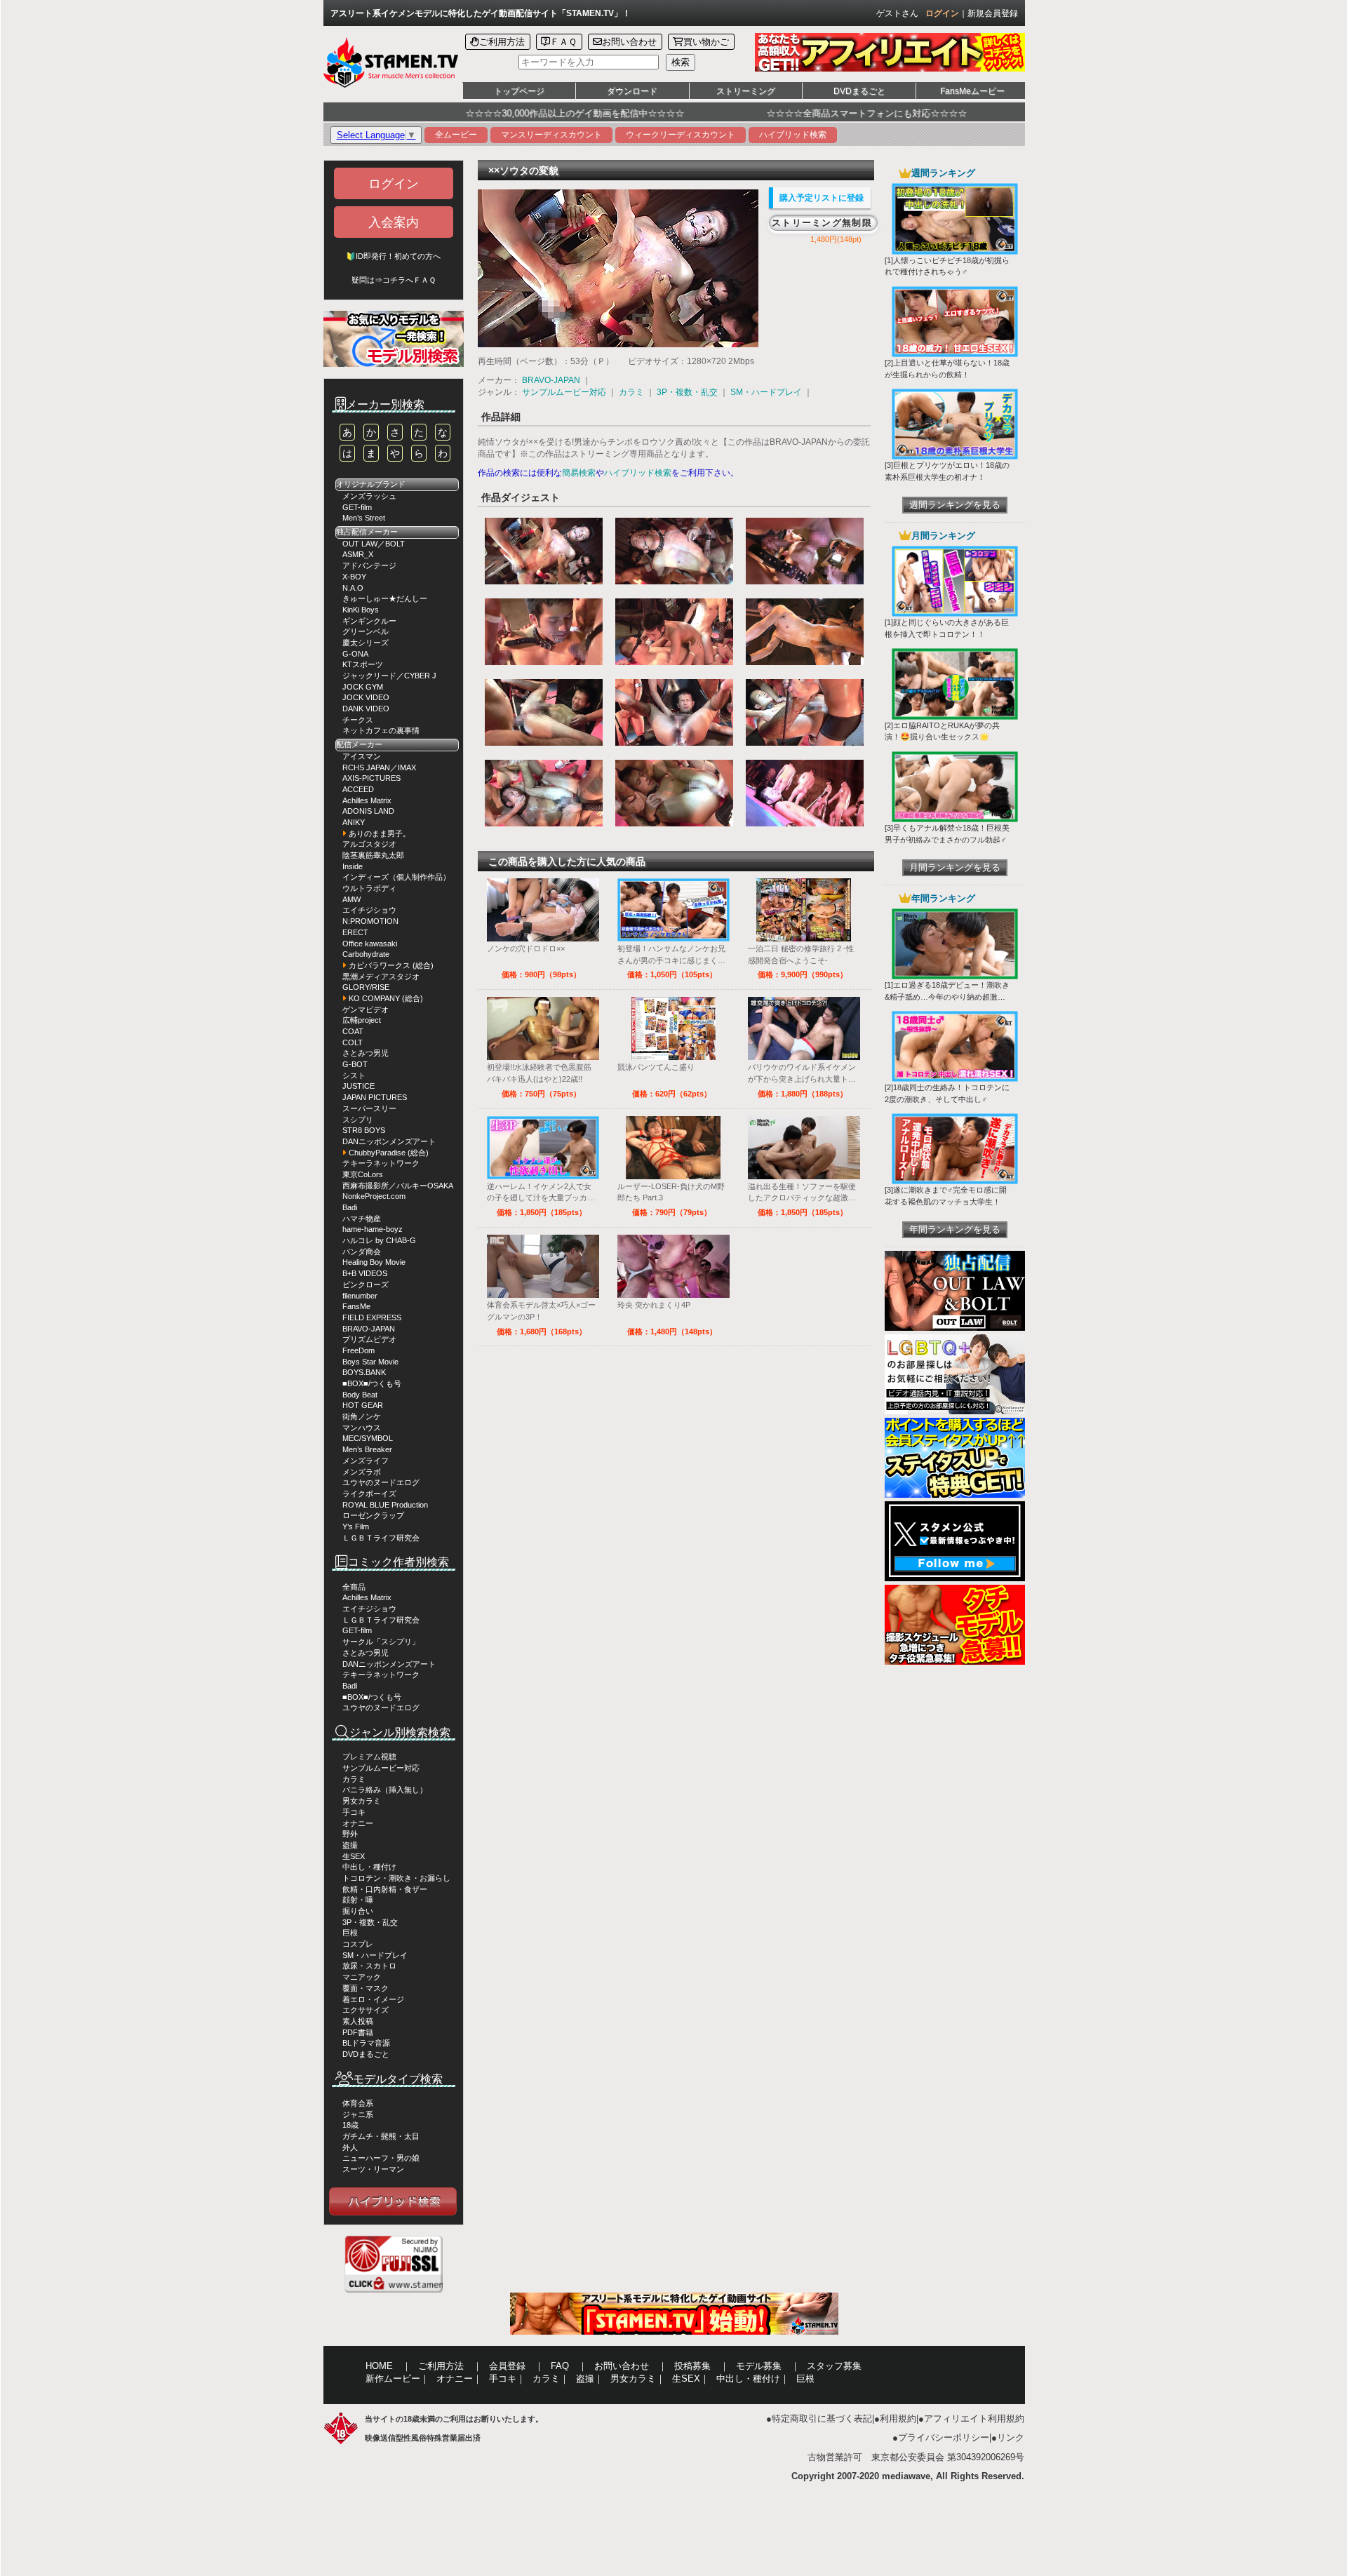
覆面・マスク (366, 1988)
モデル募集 (759, 2366)
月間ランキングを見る (955, 867)
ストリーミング (746, 91)
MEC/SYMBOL (368, 1438)
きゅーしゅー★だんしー (385, 598)
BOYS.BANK (364, 1372)
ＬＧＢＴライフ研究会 (381, 1538)
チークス (358, 720)
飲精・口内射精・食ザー (385, 1889)
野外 (350, 1834)
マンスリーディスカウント (551, 135)
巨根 (350, 1933)
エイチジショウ (369, 910)
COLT (353, 1042)
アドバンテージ (369, 565)
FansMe (356, 1306)
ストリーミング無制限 (822, 223)
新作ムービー (393, 2379)
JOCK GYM (363, 687)
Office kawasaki (370, 944)
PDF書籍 (358, 2032)
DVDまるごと (859, 91)
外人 (350, 2147)
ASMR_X (358, 554)
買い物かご (706, 42)
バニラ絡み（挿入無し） (385, 1790)
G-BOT (355, 1064)
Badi (350, 1207)
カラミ (354, 1779)
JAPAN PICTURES (375, 1097)
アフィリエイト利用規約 (974, 2419)
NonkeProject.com (374, 1196)
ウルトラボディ (369, 888)
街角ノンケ (362, 1416)
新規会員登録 (993, 13)
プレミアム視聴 (369, 1757)
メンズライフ (366, 1461)
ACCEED (358, 789)
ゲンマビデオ (366, 1009)
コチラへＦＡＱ (409, 280)
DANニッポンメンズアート (389, 1141)
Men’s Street (364, 518)
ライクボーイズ (369, 1494)
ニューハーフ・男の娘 (381, 2158)
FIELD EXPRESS (372, 1317)
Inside (353, 866)
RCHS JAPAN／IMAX (379, 767)
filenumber (360, 1296)
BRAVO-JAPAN (369, 1329)
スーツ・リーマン (373, 2169)
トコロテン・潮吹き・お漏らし (396, 1878)
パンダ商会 (362, 1252)
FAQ (560, 2366)
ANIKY (354, 822)
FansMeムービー (972, 91)
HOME (379, 2366)
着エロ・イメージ (373, 1999)
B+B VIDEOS (365, 1273)
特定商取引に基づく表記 (822, 2419)
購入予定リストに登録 (822, 198)
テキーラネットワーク (381, 1163)
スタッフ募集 (834, 2366)
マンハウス (362, 1428)
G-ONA (355, 654)
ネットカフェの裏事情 (381, 730)
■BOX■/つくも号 (372, 1383)
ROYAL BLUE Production (385, 1505)
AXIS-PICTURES (371, 778)
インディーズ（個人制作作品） (396, 877)
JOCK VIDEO (366, 697)
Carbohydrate (366, 954)
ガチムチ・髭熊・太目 (381, 2136)
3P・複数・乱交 (370, 1922)
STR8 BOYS (364, 1130)
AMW (351, 899)
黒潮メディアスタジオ (381, 977)
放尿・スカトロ (369, 1966)
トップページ (519, 91)
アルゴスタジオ (369, 844)
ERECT (355, 932)
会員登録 (507, 2366)
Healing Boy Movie (374, 1262)
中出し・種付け (369, 1867)
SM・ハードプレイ (375, 1955)
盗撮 (350, 1845)
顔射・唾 (358, 1900)
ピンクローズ (366, 1284)
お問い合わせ (629, 42)
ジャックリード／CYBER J (389, 676)
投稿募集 (692, 2366)
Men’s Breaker (367, 1449)
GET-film (357, 507)
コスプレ (358, 1944)
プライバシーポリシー (944, 2437)
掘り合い (358, 1911)
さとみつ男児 (366, 1053)
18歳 (350, 2125)
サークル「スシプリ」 (381, 1642)
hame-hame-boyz (373, 1229)
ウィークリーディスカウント (681, 135)
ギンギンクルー (369, 621)
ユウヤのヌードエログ (381, 1482)
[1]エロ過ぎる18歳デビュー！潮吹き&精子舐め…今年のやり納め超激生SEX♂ (947, 997)
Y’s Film (356, 1527)
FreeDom (358, 1350)
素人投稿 (358, 2021)
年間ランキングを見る (955, 1229)
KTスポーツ (363, 664)
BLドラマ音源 (366, 2043)
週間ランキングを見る (955, 505)
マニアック (362, 1977)
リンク (1011, 2437)
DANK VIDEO (366, 709)
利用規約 (898, 2419)
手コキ (354, 1812)
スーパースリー (369, 1108)
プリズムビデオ (369, 1339)
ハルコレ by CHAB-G (379, 1240)
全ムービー (456, 135)
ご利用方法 (502, 42)
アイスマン (362, 756)
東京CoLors (363, 1174)
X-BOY (354, 577)
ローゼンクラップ (373, 1515)
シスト (354, 1075)
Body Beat (360, 1395)
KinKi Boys (361, 610)
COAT (353, 1031)
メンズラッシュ (369, 496)
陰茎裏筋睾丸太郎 (373, 855)
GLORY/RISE (366, 987)
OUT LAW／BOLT (374, 544)
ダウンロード (632, 91)
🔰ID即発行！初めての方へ (393, 256)
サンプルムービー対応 (381, 1768)
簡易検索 (579, 473)
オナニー (358, 1823)
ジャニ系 (358, 2114)
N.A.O (353, 588)
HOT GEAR (363, 1405)
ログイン (942, 13)
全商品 (354, 1587)
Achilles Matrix (367, 800)
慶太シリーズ (366, 643)
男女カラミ (362, 1801)
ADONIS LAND (368, 811)
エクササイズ (366, 2010)
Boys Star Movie (370, 1362)
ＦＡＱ (563, 42)
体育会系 (358, 2103)
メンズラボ (362, 1472)
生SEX (354, 1856)
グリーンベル (366, 631)
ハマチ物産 (362, 1219)
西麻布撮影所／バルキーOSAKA (398, 1186)
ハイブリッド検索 (793, 135)
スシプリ (358, 1120)
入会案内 (394, 222)
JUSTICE (358, 1086)
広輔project (362, 1020)
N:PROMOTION (370, 921)
